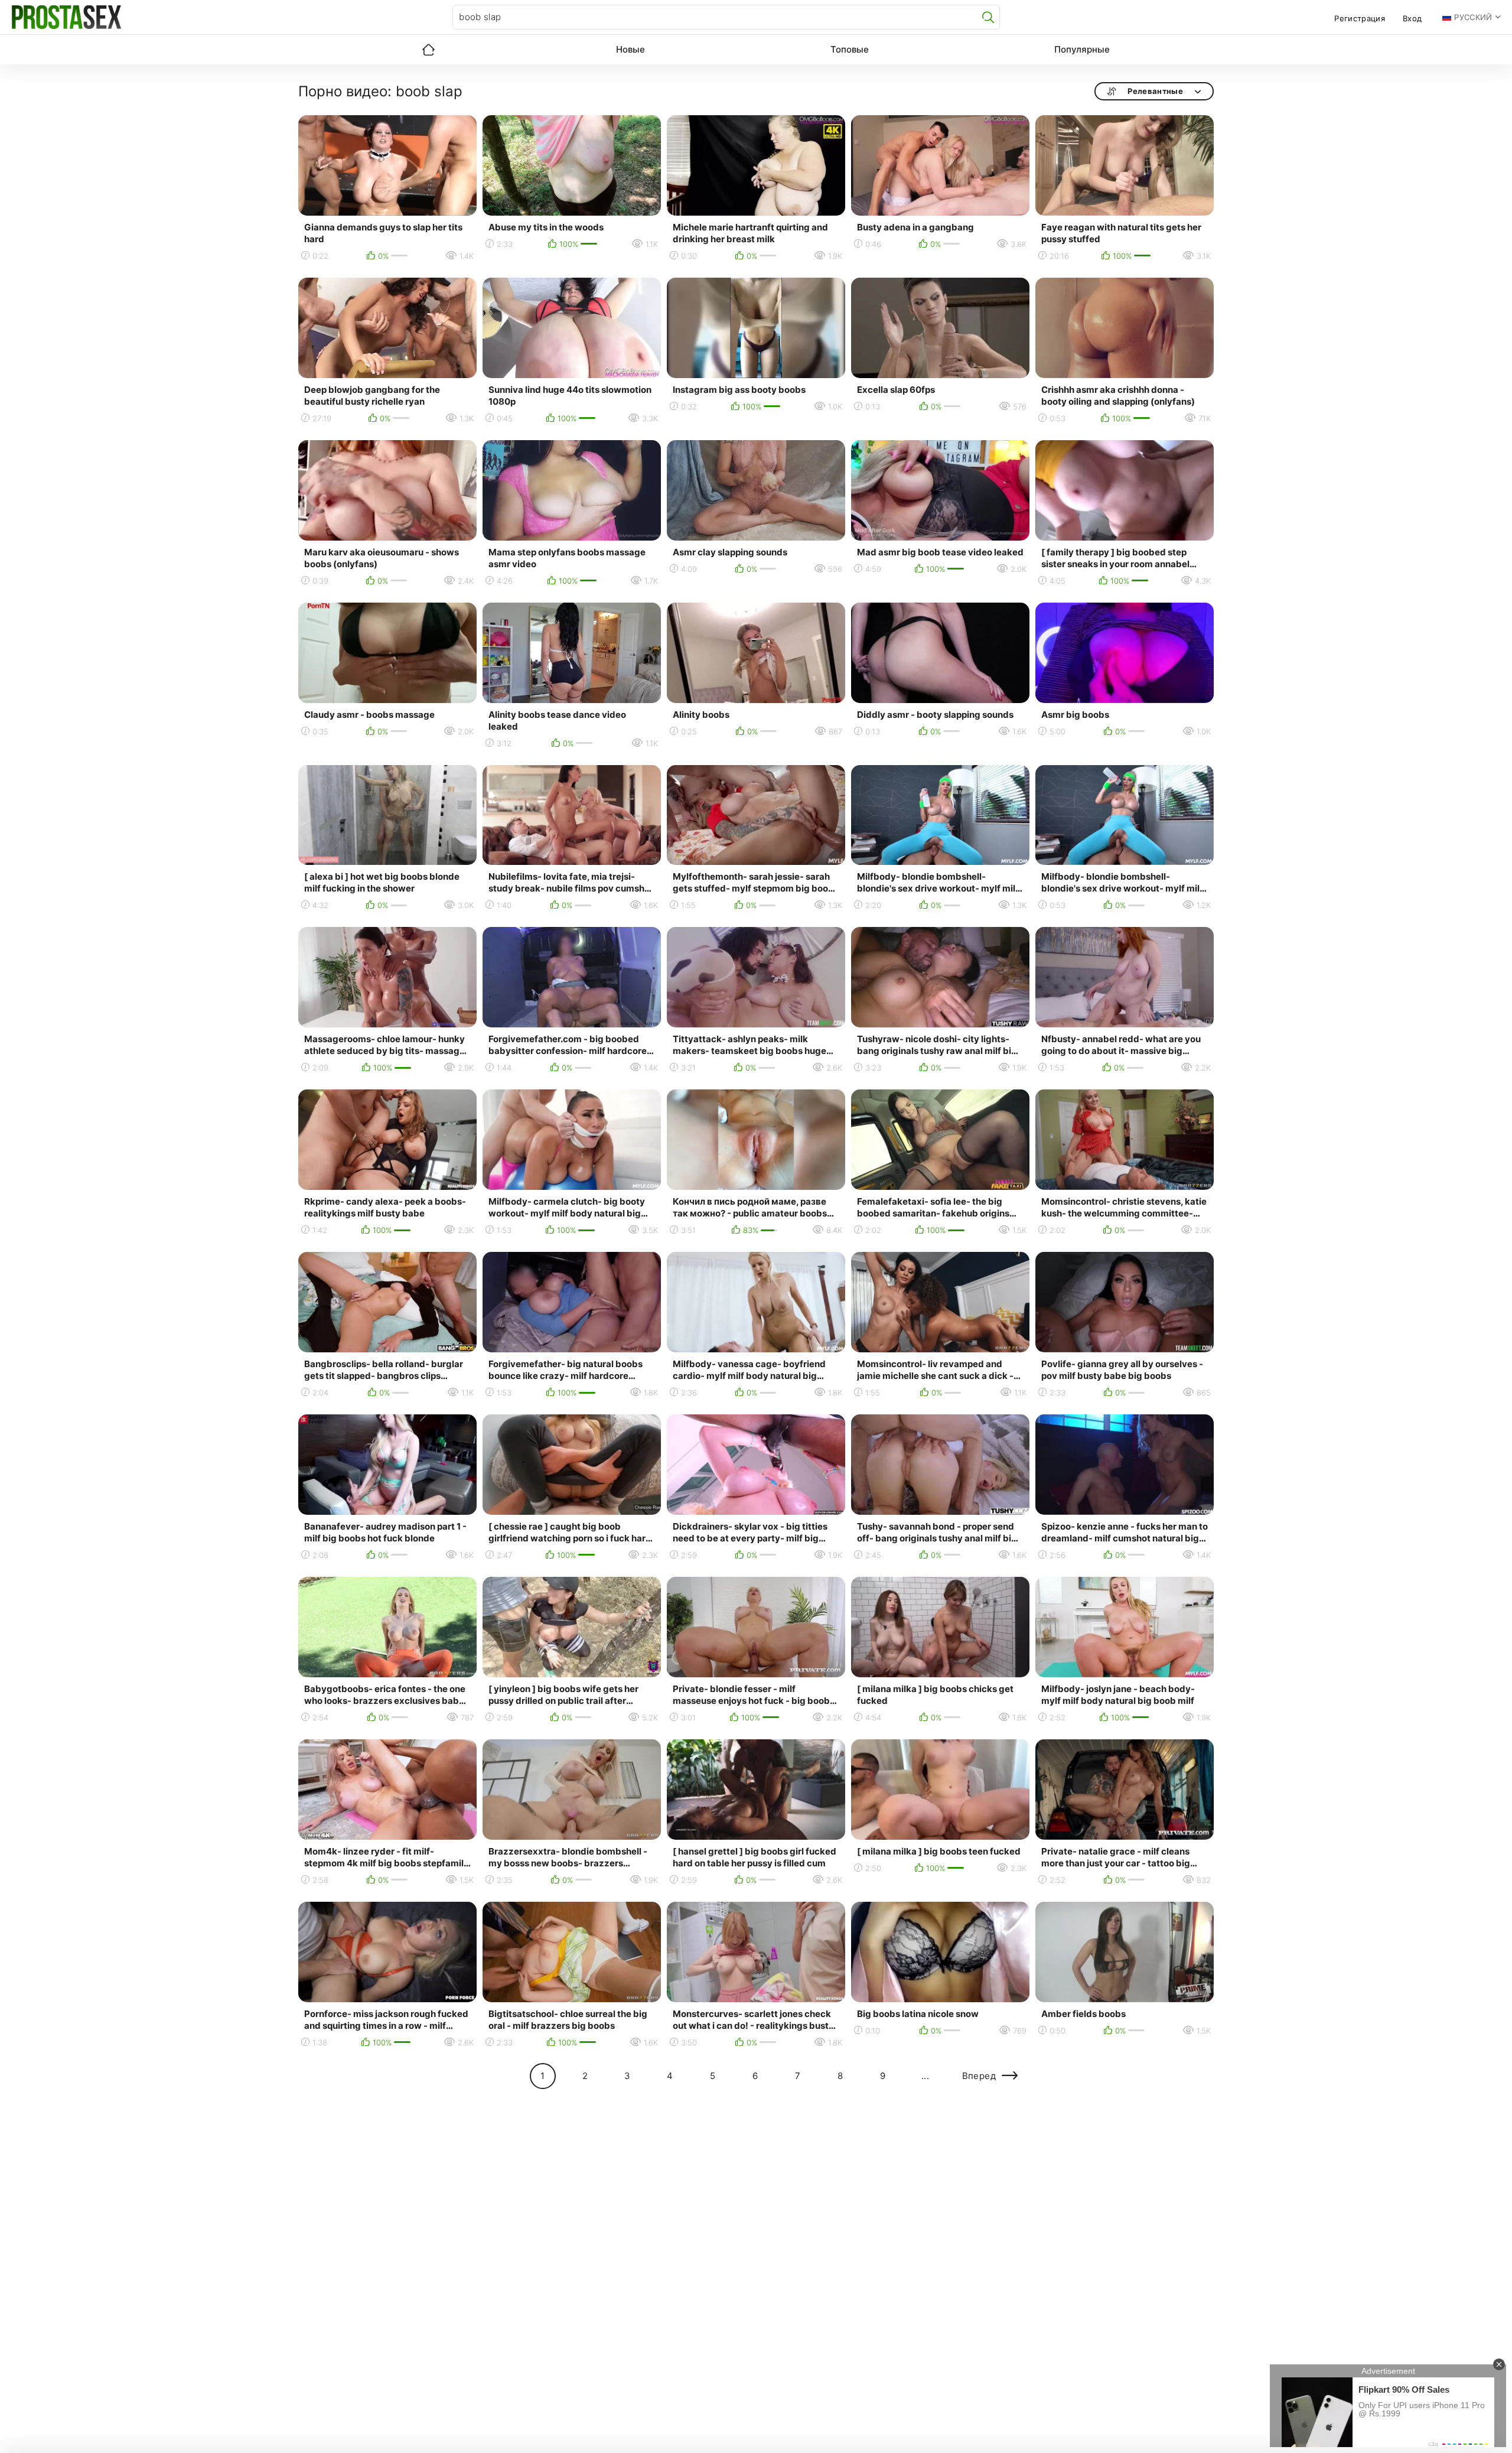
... (925, 2076)
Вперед (979, 2076)
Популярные (1082, 49)
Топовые (850, 49)
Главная (428, 50)
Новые (630, 49)
